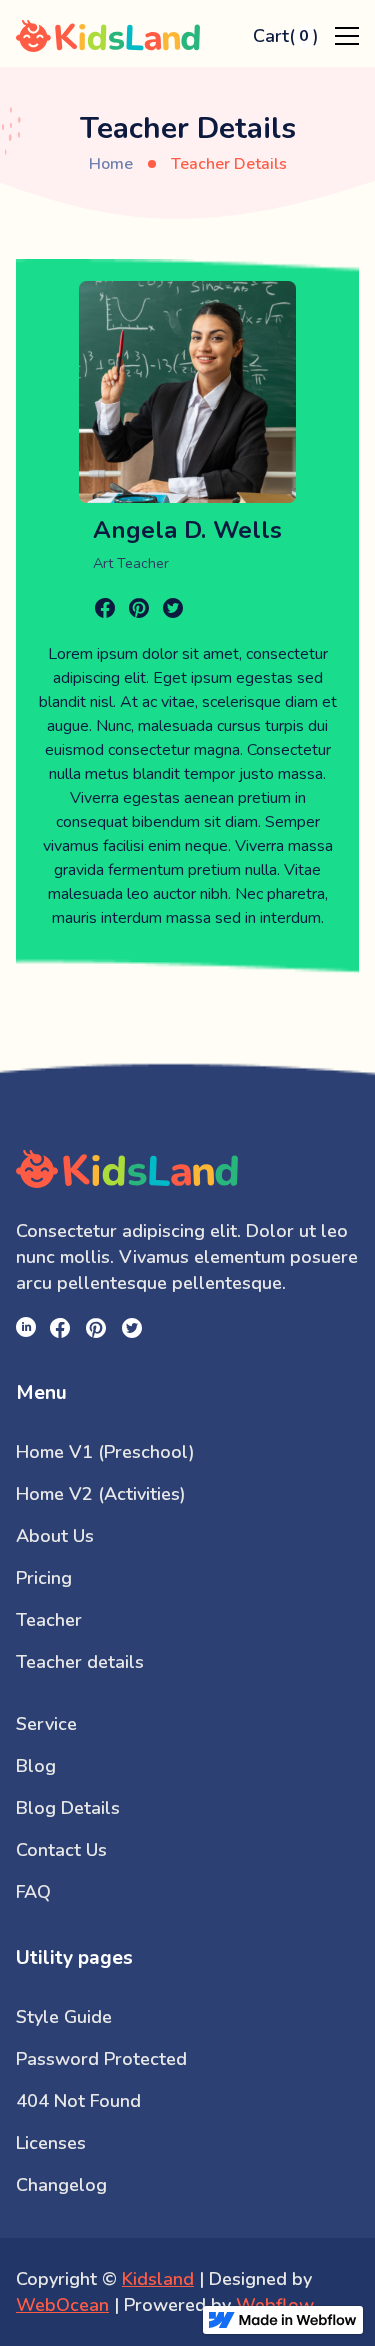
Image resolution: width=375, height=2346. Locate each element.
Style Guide (64, 2017)
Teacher (49, 1620)
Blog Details (68, 1808)
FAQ (33, 1892)
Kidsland (158, 2279)
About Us (55, 1536)
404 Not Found (78, 2101)
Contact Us (61, 1850)
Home (111, 164)
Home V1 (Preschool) (105, 1452)
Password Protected (101, 2059)
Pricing (44, 1578)
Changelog (61, 2185)
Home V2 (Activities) (101, 1494)
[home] (127, 36)
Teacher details (80, 1662)
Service (46, 1724)
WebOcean (62, 2305)
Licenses (51, 2143)
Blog (36, 1766)
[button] (286, 36)
